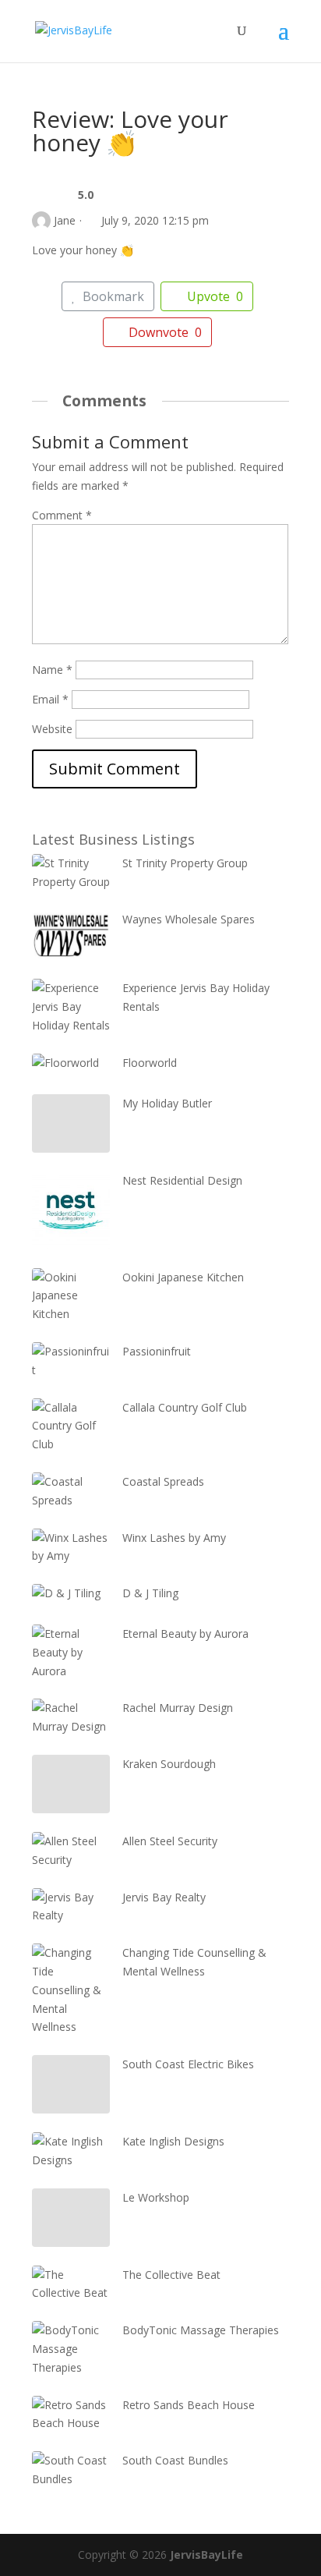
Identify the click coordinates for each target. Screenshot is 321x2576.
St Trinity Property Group (185, 863)
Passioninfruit (157, 1351)
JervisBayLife (206, 2555)
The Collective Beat (171, 2275)
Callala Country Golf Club (185, 1407)
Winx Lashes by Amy (174, 1538)
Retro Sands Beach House (189, 2405)
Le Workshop (156, 2197)
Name (52, 670)
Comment (62, 515)
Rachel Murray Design (178, 1708)
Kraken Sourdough (169, 1764)
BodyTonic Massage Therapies (201, 2330)
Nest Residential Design (182, 1180)
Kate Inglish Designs (173, 2141)
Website (52, 729)
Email (50, 699)
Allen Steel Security (170, 1841)
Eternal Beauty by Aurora (185, 1633)
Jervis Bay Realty (164, 1897)
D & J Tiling (150, 1593)
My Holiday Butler (167, 1103)
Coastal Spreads (163, 1481)
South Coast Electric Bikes (188, 2064)
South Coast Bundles (175, 2460)
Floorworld (150, 1063)
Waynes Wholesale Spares (189, 919)
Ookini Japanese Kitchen (183, 1277)
